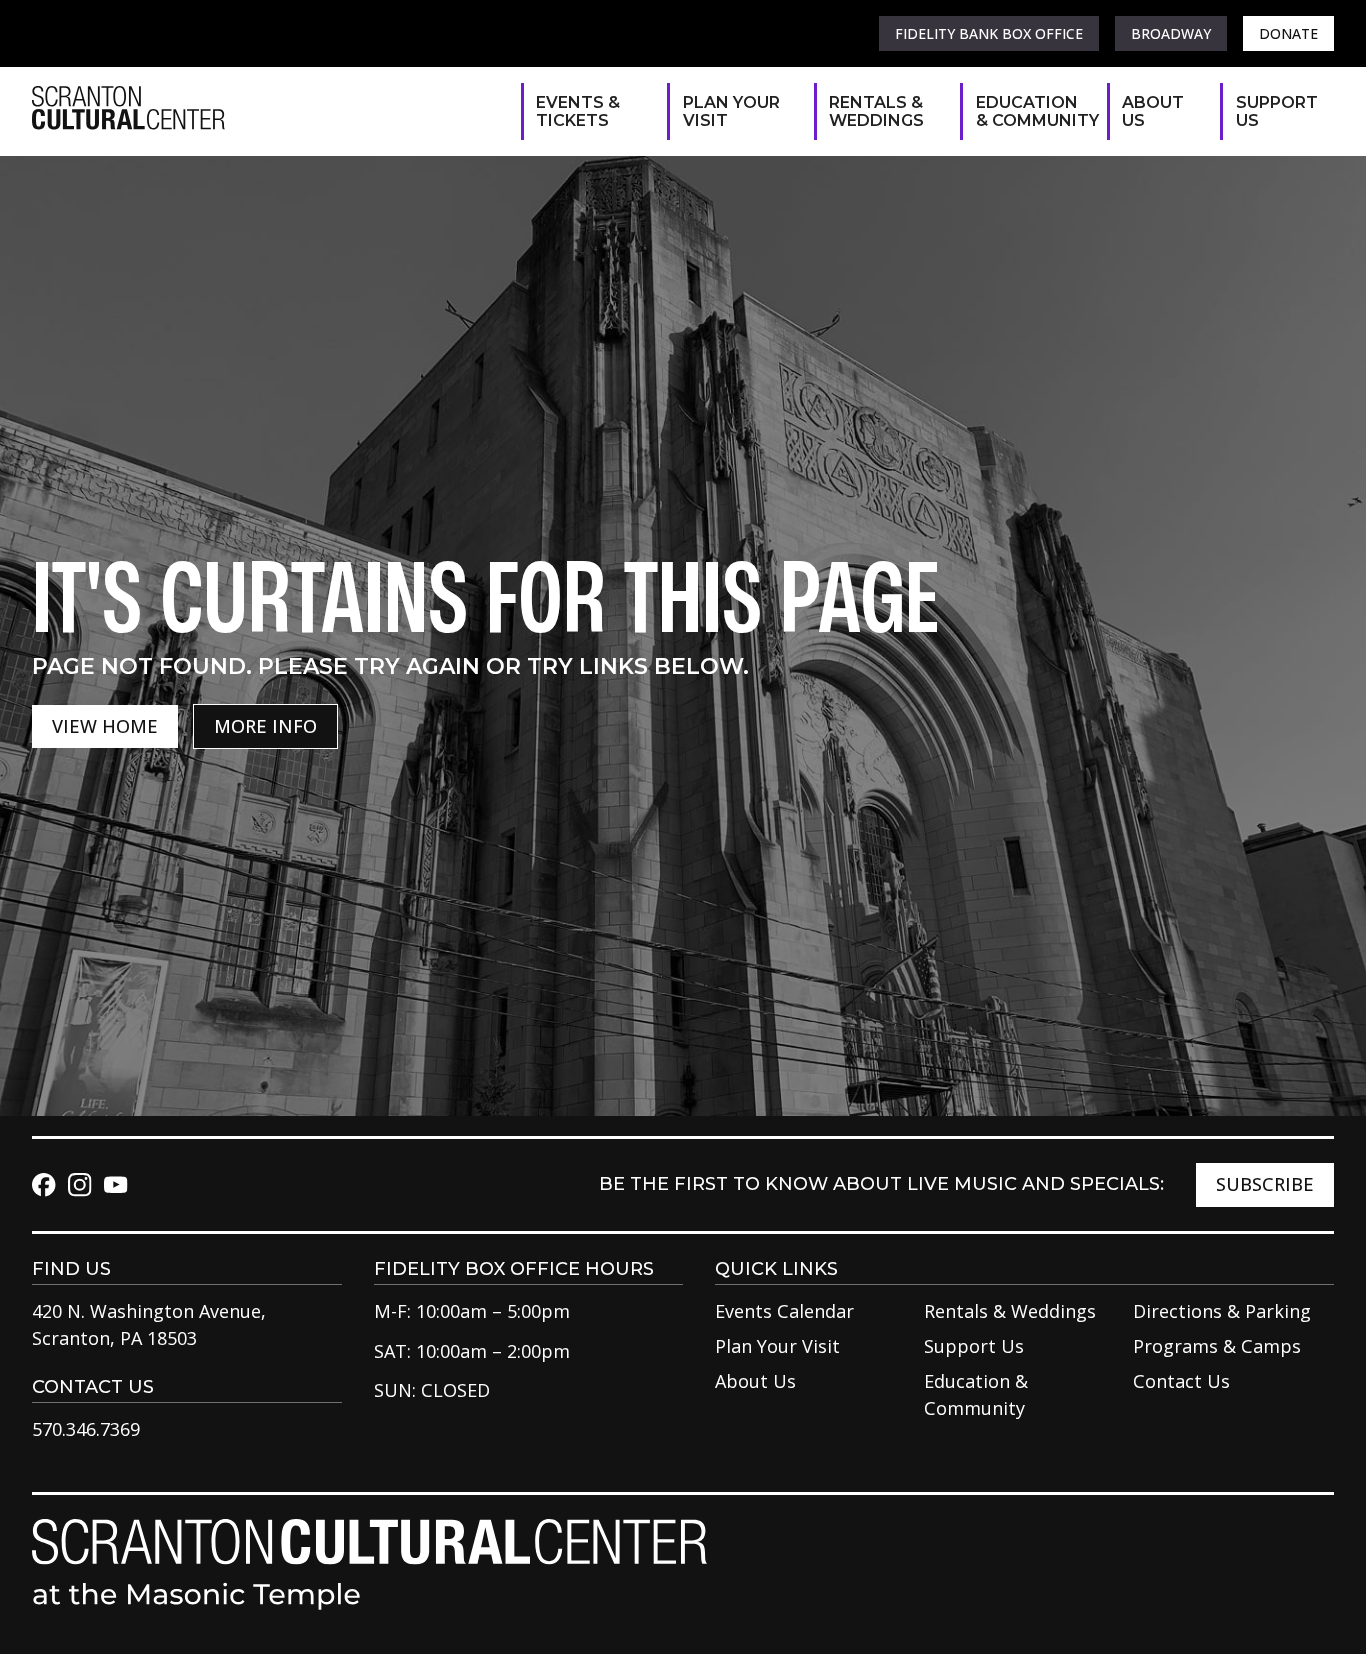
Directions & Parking (1222, 1311)
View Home (105, 726)
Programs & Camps (1217, 1346)
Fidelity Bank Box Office (989, 33)
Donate (1288, 33)
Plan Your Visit (731, 111)
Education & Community (1031, 111)
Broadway (1171, 33)
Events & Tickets (578, 111)
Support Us (1275, 111)
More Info (265, 726)
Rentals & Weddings (876, 111)
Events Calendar (784, 1311)
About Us (1153, 111)
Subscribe (1265, 1184)
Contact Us (1181, 1381)
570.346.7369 (86, 1429)
